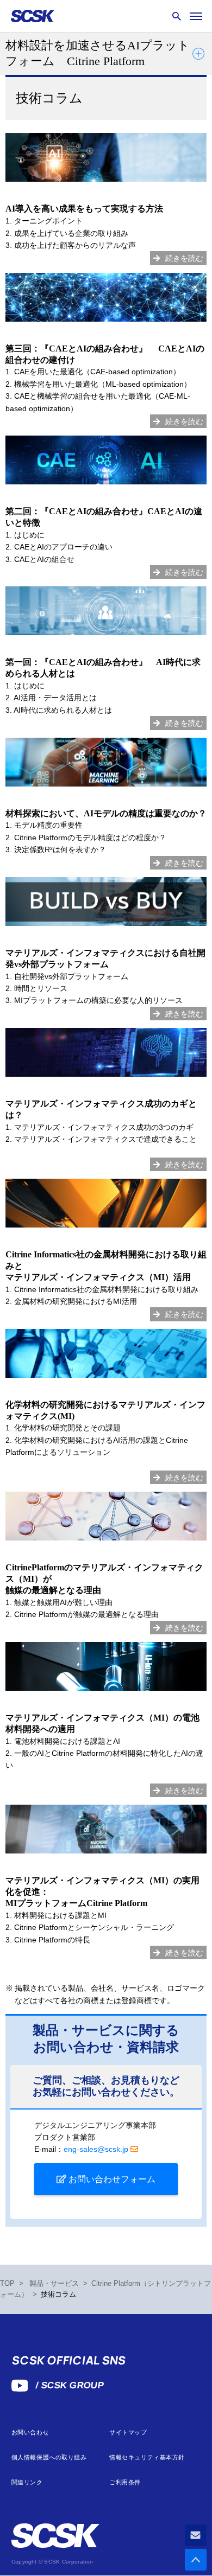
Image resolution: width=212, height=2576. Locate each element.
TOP (7, 2284)
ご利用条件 (125, 2482)
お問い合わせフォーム (111, 2179)
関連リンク (27, 2482)
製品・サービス (54, 2284)
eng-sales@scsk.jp (96, 2149)
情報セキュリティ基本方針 (147, 2457)
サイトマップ (128, 2433)
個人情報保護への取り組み (49, 2457)
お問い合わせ (30, 2433)
